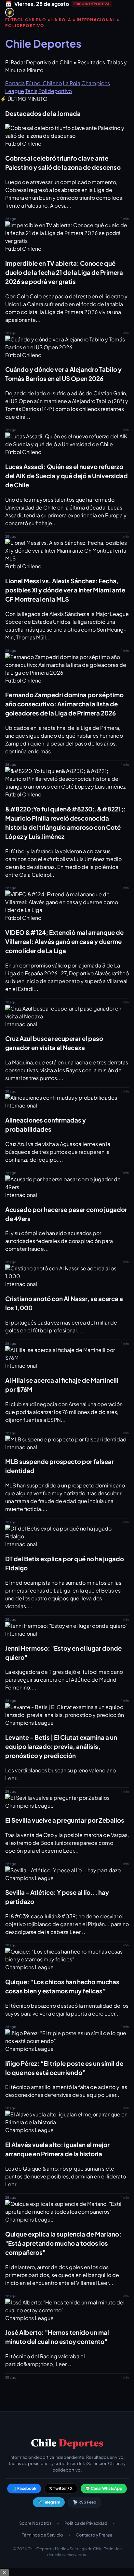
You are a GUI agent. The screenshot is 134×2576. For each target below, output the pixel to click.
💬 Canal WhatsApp (104, 2488)
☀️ (10, 13)
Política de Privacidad (86, 2523)
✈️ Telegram (49, 2502)
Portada (15, 83)
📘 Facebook (24, 2488)
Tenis (31, 91)
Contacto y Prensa (94, 2535)
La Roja (72, 83)
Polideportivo (55, 91)
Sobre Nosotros (35, 2523)
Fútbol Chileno (44, 83)
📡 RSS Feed (85, 2502)
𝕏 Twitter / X (61, 2488)
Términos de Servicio (42, 2535)
